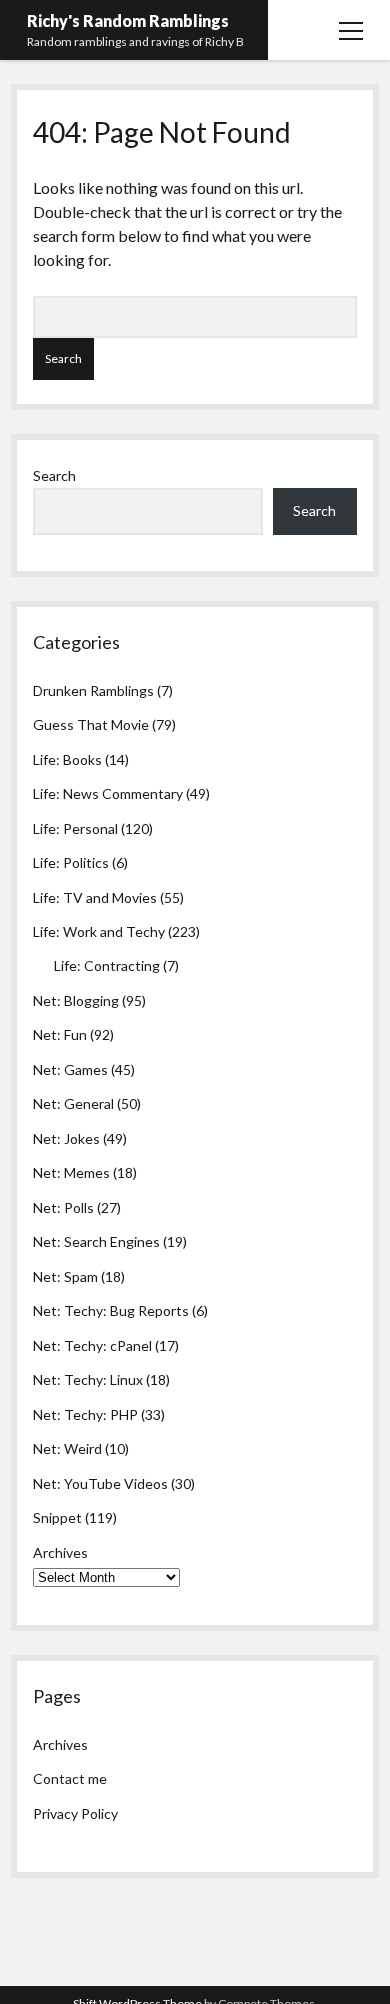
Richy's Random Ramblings (128, 20)
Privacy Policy (75, 1813)
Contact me (70, 1778)
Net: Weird (67, 1448)
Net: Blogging (76, 1000)
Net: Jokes (66, 1138)
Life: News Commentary (108, 793)
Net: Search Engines (96, 1241)
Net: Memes (71, 1172)
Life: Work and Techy (99, 931)
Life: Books (67, 759)
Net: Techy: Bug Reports (111, 1310)
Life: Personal (75, 828)
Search (54, 475)
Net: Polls (63, 1207)
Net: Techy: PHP (85, 1414)
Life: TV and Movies (95, 897)
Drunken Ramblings (93, 690)
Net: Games (70, 1069)
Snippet (57, 1517)
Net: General (73, 1103)
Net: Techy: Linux (88, 1379)
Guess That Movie (91, 724)
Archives (60, 1552)
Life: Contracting (107, 965)
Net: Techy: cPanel (92, 1345)
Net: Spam (65, 1276)
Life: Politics (71, 862)
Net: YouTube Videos (100, 1483)
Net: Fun (60, 1034)
